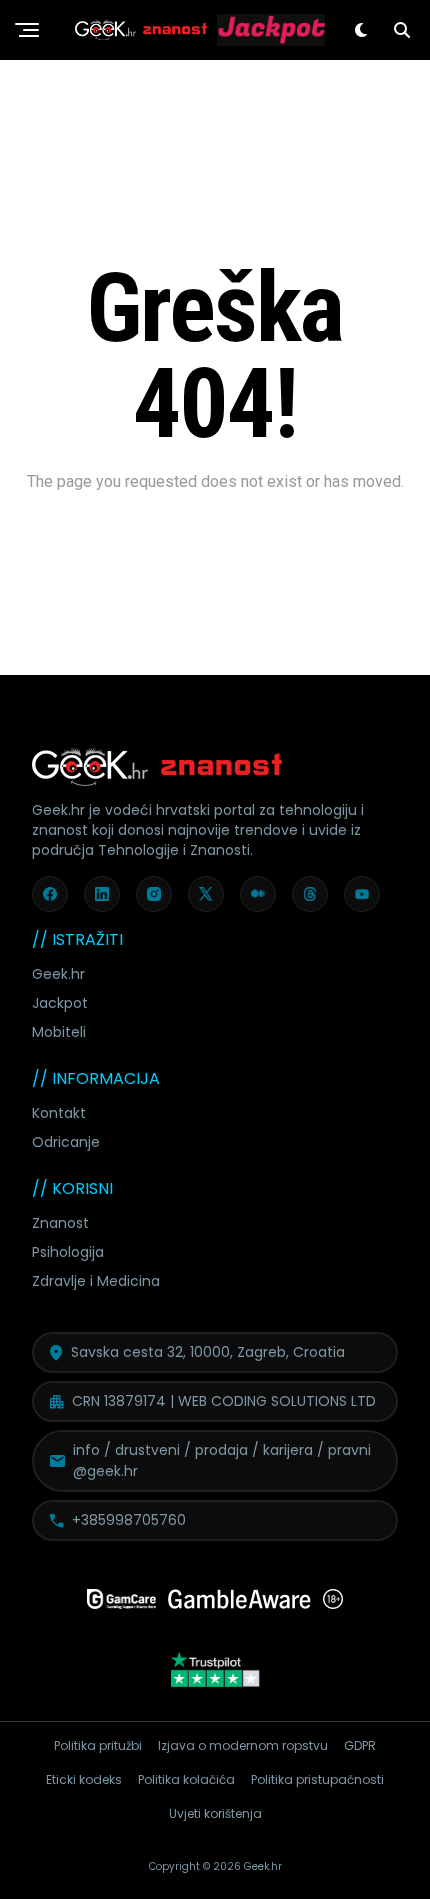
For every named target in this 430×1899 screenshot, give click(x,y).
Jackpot (60, 1003)
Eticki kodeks (84, 1779)
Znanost (60, 1223)
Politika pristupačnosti (317, 1779)
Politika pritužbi (98, 1745)
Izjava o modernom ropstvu (243, 1745)
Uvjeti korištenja (215, 1813)
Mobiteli (59, 1032)
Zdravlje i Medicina (96, 1281)
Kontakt (59, 1113)
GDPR (360, 1745)
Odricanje (66, 1142)
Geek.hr (58, 974)
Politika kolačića (186, 1779)
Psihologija (68, 1252)
